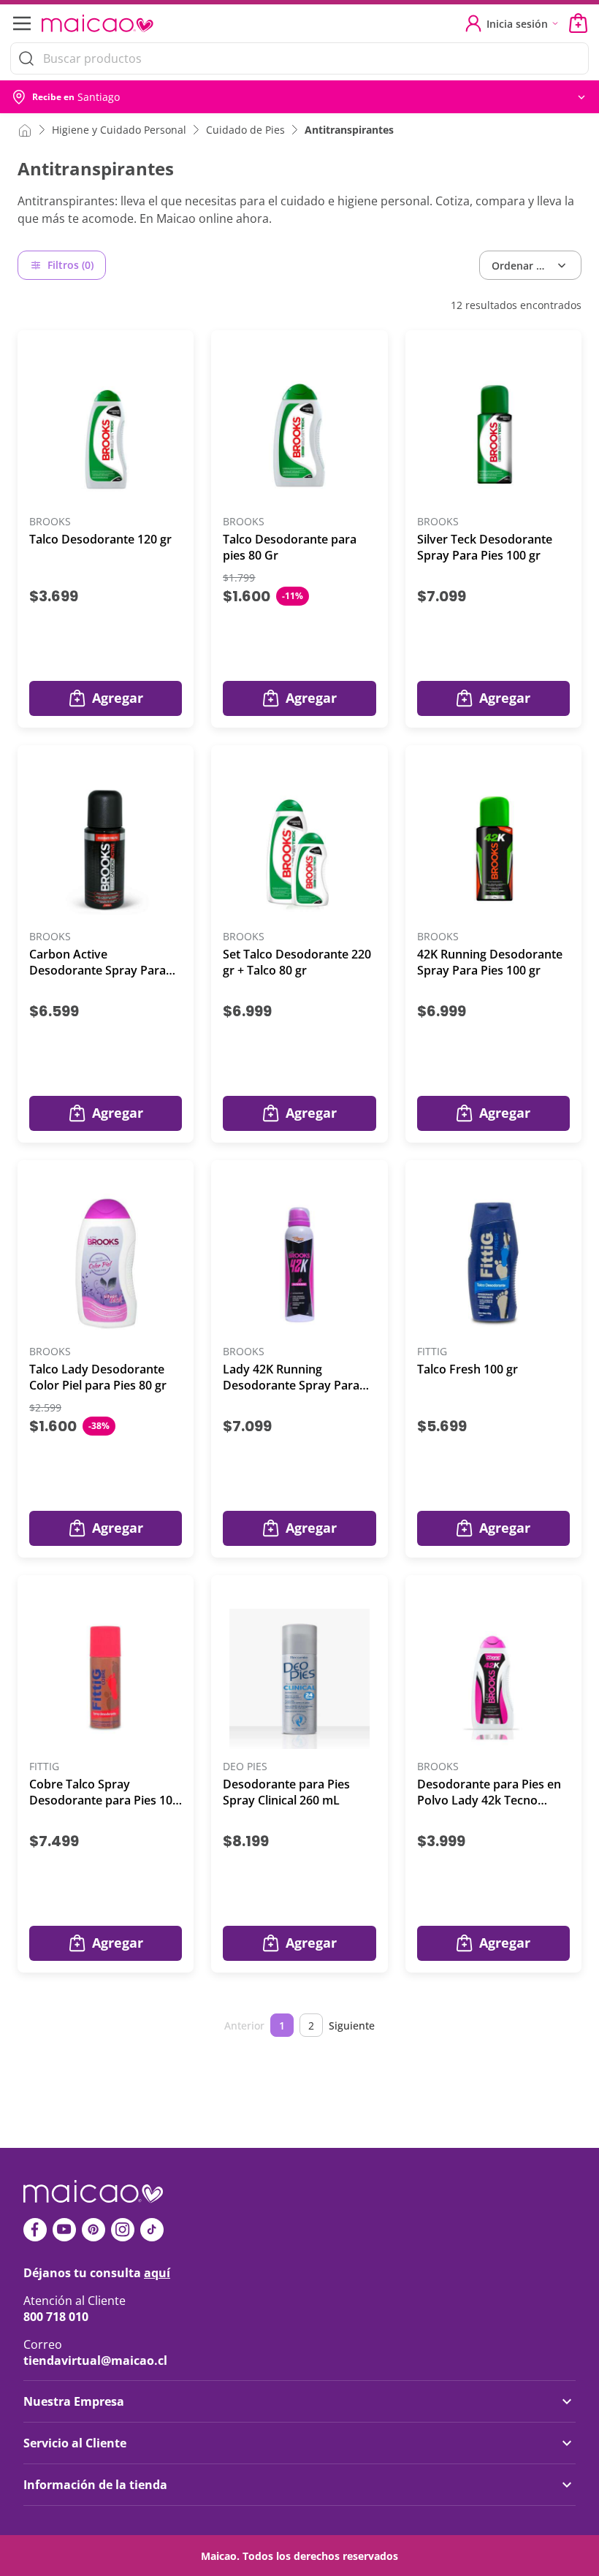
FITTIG (432, 1352)
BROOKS (50, 522)
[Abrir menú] (20, 23)
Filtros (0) (70, 265)
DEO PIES (245, 1767)
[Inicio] (25, 129)
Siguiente (352, 2026)
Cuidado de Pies (245, 130)
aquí (157, 2273)
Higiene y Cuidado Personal (119, 130)
